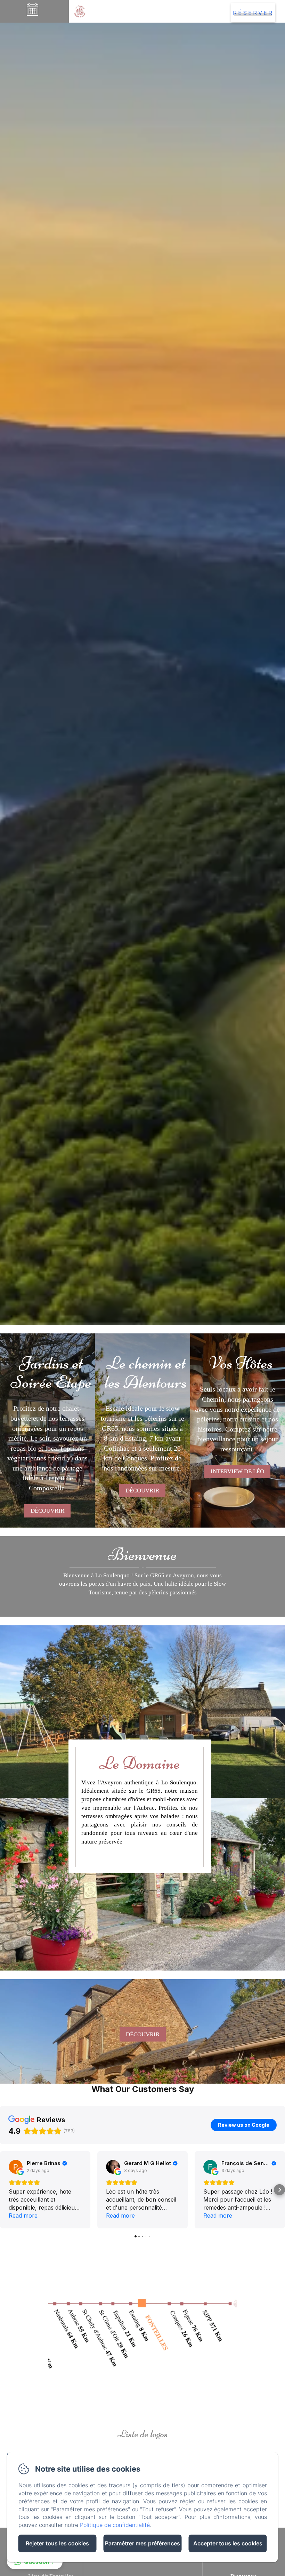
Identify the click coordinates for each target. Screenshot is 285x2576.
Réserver (253, 13)
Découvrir (47, 1511)
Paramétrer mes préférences (142, 2543)
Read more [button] (23, 2216)
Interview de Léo (237, 1471)
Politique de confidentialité (115, 2525)
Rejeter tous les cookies (57, 2543)
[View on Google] (16, 2167)
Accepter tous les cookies (228, 2543)
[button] (6, 2190)
